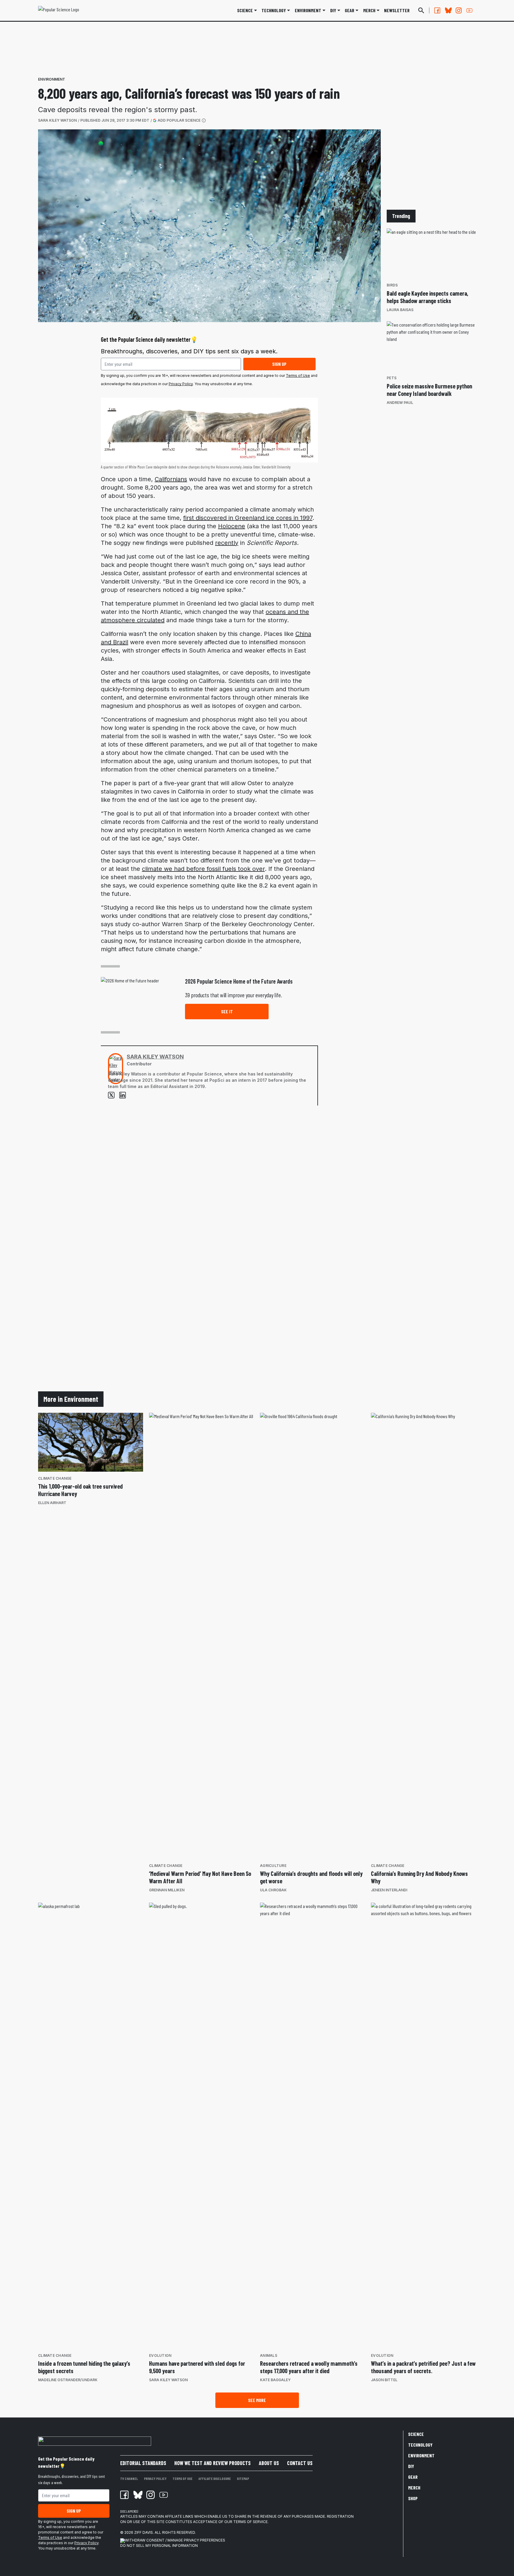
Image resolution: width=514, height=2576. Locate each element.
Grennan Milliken (167, 1890)
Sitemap (243, 2478)
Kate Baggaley (275, 2380)
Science (245, 10)
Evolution (160, 2355)
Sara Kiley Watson (57, 120)
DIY (333, 10)
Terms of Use (298, 375)
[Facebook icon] (124, 2495)
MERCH (369, 10)
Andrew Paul (400, 403)
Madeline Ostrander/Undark (68, 2380)
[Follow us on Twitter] (448, 10)
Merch (414, 2488)
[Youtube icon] (164, 2495)
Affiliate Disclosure (215, 2478)
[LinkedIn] (123, 1095)
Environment (308, 10)
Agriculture (273, 1866)
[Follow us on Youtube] (469, 10)
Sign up (279, 364)
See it (227, 1011)
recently (227, 543)
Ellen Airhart (52, 1503)
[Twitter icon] (137, 2495)
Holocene (232, 526)
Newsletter (397, 10)
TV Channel (129, 2478)
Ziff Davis (144, 2532)
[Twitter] (111, 1095)
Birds (392, 285)
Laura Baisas (400, 310)
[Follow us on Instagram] (459, 10)
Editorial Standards (143, 2463)
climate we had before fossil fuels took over (203, 869)
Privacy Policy (181, 384)
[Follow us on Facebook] (437, 10)
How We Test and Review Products (213, 2463)
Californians (171, 479)
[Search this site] (421, 10)
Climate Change (55, 1478)
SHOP (413, 2498)
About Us (269, 2463)
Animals (269, 2355)
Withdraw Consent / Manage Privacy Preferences (175, 2540)
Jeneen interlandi (389, 1890)
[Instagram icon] (151, 2495)
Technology (274, 10)
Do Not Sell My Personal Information (159, 2546)
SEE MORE (257, 2400)
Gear (350, 10)
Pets (392, 378)
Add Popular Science (179, 120)
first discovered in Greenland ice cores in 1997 (248, 518)
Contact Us (300, 2463)
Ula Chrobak (273, 1890)
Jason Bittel (384, 2380)
